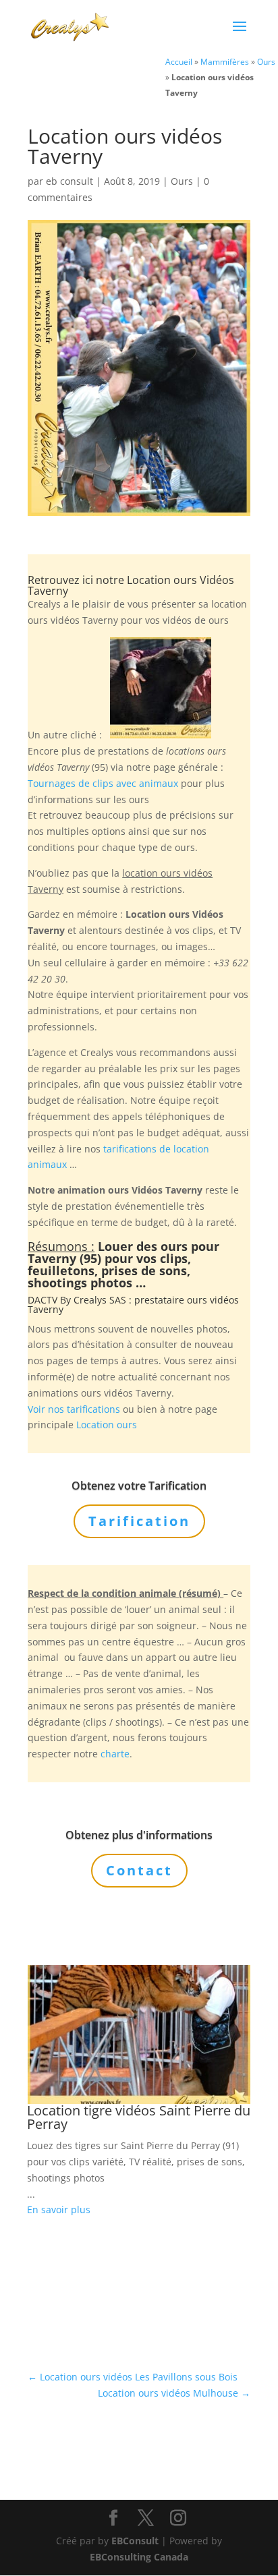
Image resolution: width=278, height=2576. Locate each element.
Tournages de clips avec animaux (103, 783)
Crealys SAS (100, 1300)
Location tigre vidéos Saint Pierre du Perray (139, 2117)
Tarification (139, 1521)
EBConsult (135, 2541)
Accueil (179, 61)
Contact (139, 1870)
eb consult (69, 181)
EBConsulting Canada (139, 2557)
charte (115, 1754)
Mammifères (225, 61)
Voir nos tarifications (74, 1409)
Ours (266, 61)
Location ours (107, 1425)
